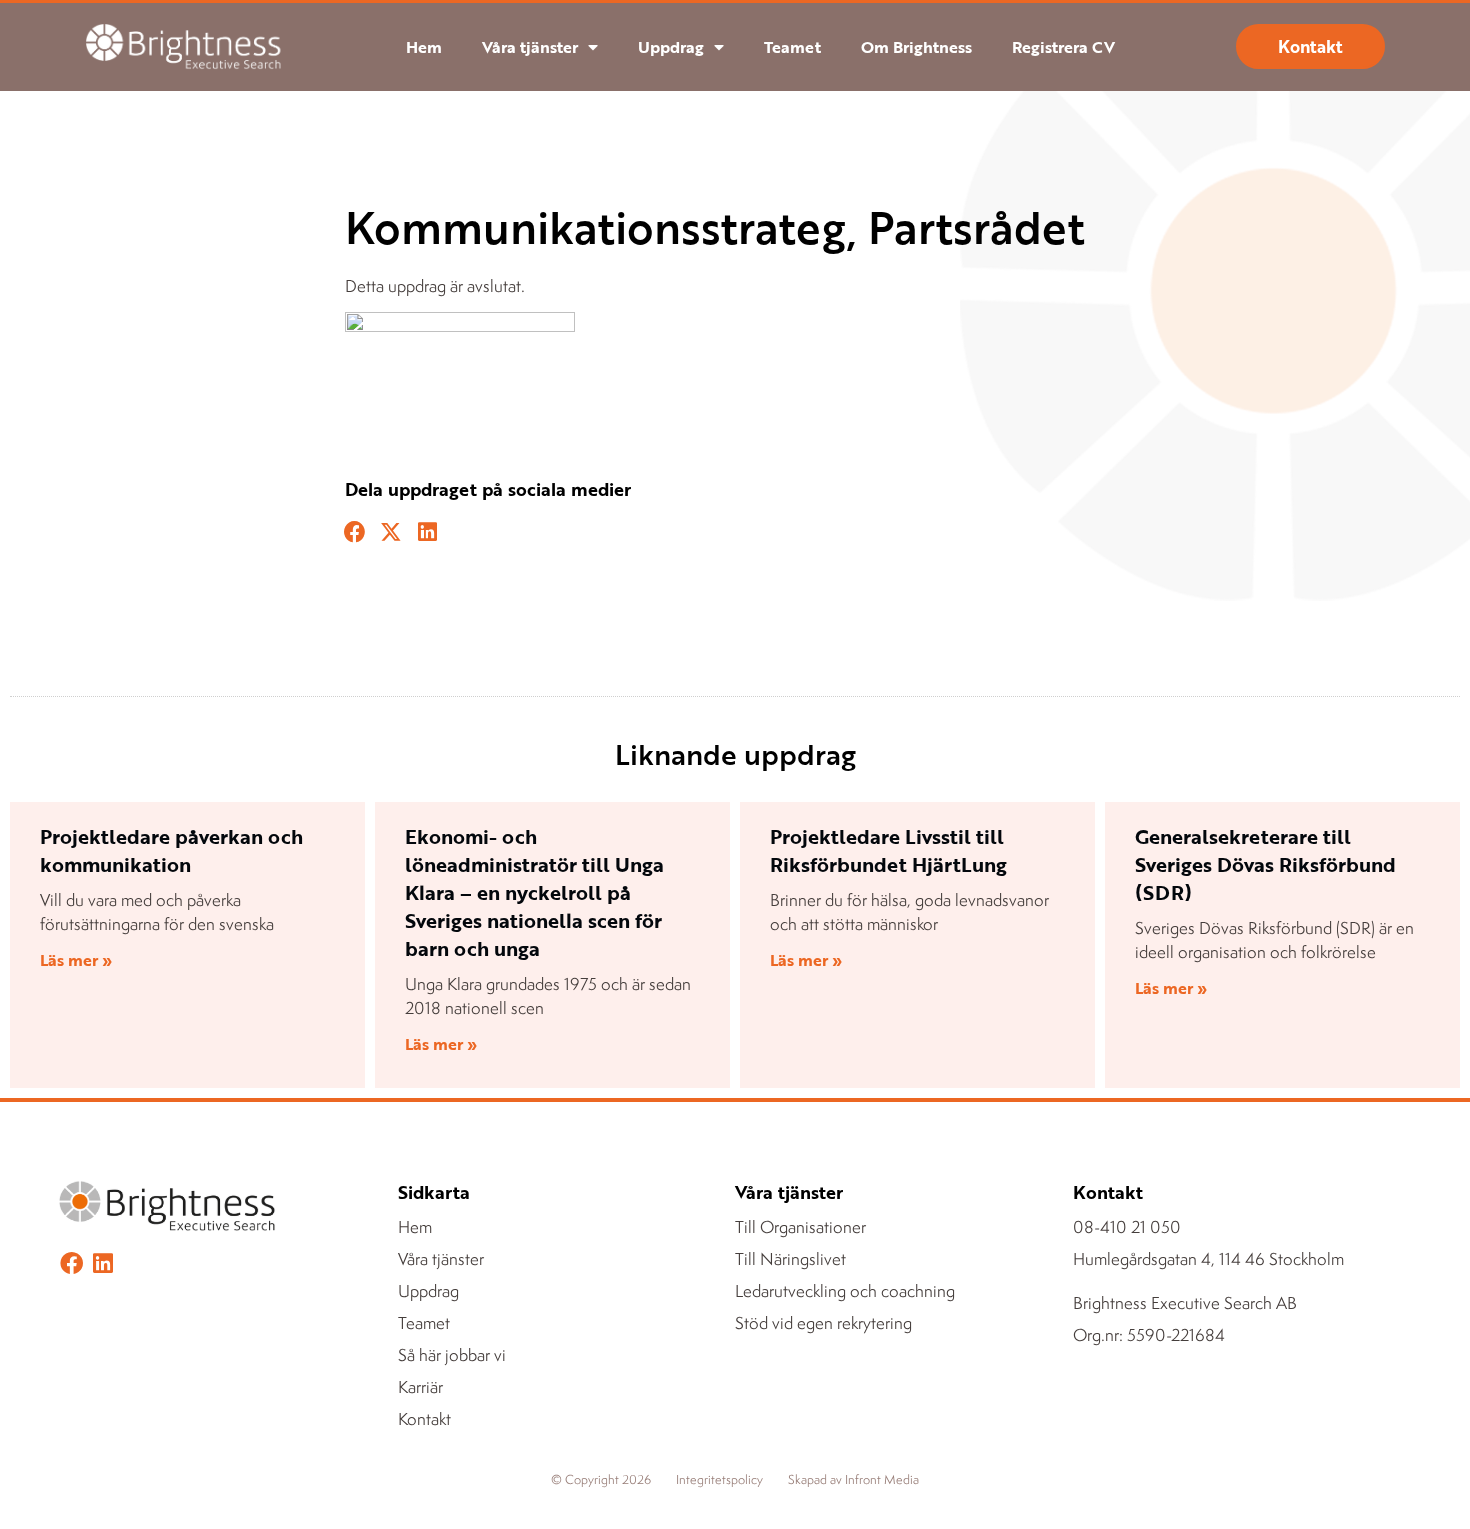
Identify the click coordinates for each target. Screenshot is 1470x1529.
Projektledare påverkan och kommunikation (171, 850)
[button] (355, 533)
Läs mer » (76, 960)
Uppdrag (671, 47)
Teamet (792, 47)
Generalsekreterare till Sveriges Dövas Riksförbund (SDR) (1265, 864)
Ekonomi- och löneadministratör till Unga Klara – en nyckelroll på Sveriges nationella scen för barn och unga (534, 892)
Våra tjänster (530, 47)
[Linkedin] (102, 1263)
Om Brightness (916, 47)
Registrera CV (1063, 47)
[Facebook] (71, 1263)
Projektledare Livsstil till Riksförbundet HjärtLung (888, 850)
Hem (424, 47)
